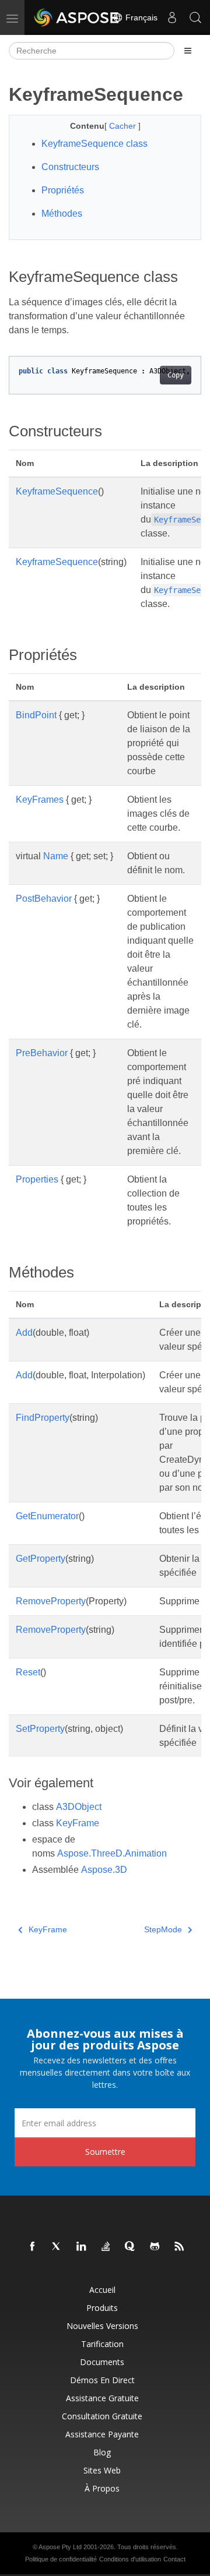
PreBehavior (42, 1053)
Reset (28, 1672)
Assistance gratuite (102, 2398)
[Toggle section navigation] (188, 51)
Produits (102, 2308)
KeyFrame (78, 1823)
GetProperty (41, 1559)
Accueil (102, 2290)
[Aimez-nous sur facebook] (33, 2247)
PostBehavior (44, 899)
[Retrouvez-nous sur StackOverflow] (106, 2247)
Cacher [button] (124, 126)
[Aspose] (77, 17)
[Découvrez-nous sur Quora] (131, 2247)
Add (24, 1333)
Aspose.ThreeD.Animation (112, 1853)
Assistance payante (102, 2434)
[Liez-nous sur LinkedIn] (82, 2247)
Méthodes (62, 214)
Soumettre (105, 2152)
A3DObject (79, 1807)
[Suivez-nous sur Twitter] (57, 2247)
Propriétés (63, 190)
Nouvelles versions (102, 2326)
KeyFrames (40, 800)
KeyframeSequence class (94, 144)
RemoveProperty (51, 1601)
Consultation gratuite (102, 2416)
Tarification (102, 2344)
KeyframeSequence (57, 491)
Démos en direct (102, 2380)
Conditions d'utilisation (130, 2559)
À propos (102, 2488)
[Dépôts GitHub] (155, 2247)
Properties (37, 1179)
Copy (176, 375)
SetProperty (40, 1729)
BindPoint (36, 715)
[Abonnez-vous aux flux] (180, 2247)
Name (56, 856)
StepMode (163, 1929)
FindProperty (43, 1418)
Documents (102, 2362)
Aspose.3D (104, 1870)
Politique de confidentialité (61, 2559)
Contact (174, 2559)
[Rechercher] (195, 17)
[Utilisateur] (172, 17)
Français (140, 17)
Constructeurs (70, 167)
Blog (102, 2452)
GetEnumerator (47, 1516)
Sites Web (102, 2470)
